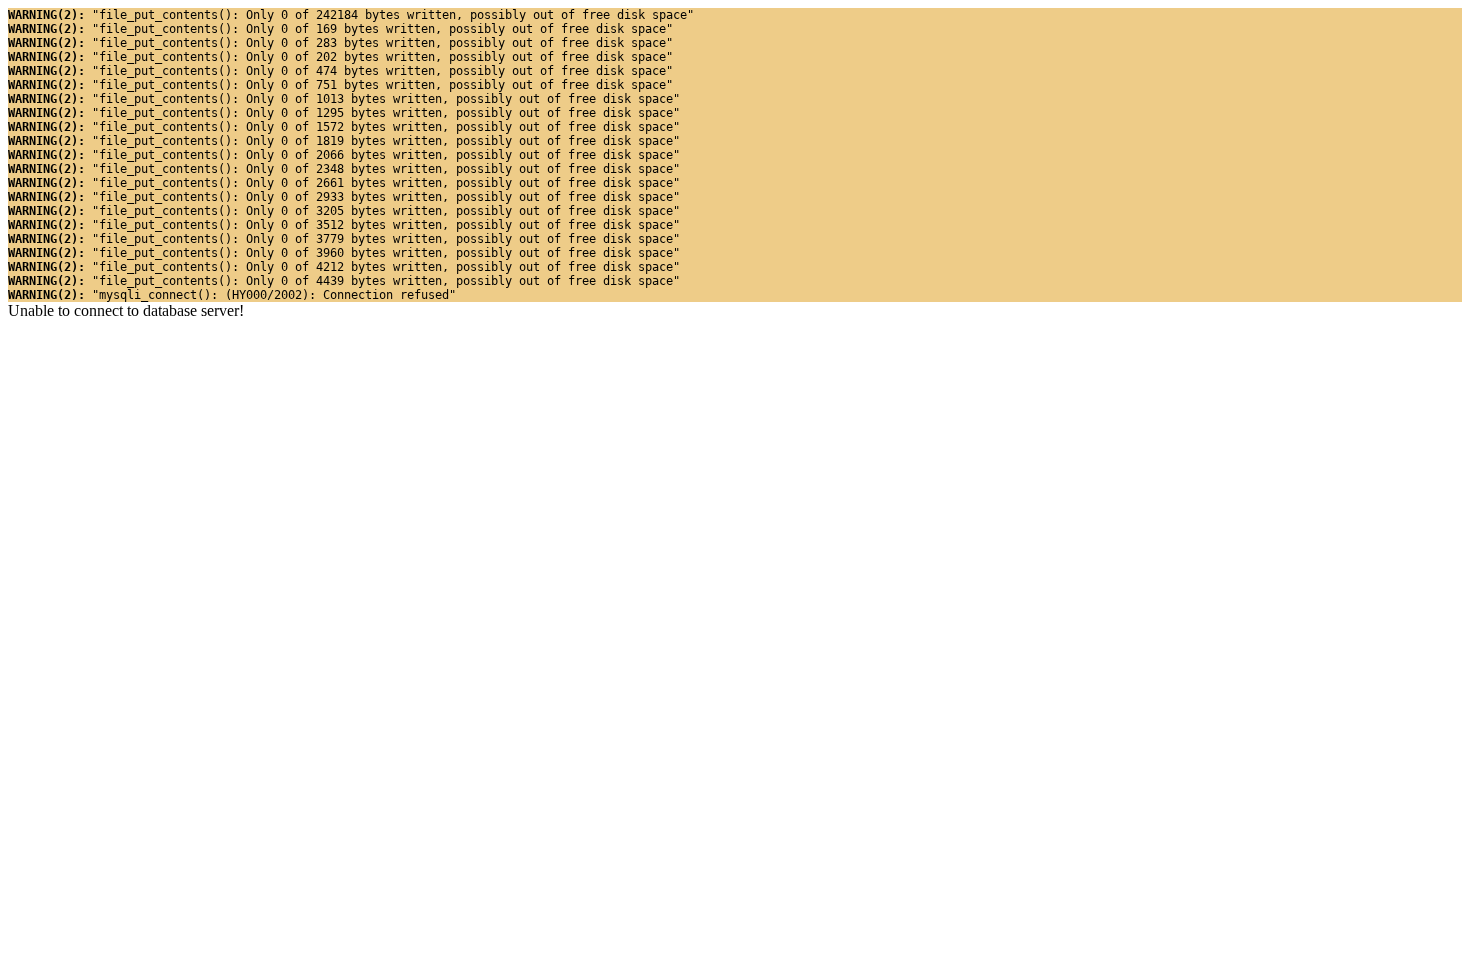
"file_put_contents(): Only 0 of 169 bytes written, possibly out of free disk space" (340, 29)
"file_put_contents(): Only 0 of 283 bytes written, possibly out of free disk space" (340, 43)
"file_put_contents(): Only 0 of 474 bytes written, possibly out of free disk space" (340, 71)
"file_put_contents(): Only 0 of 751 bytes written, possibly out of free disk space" (340, 85)
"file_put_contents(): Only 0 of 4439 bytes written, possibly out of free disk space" (344, 281)
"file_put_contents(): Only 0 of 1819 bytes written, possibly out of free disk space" (344, 141)
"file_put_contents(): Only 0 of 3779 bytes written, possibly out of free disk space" (344, 239)
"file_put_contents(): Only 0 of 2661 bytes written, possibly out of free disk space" (344, 183)
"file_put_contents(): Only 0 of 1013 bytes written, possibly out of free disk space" (344, 99)
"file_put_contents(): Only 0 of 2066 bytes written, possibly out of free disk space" (344, 155)
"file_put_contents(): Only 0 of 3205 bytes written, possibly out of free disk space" (344, 211)
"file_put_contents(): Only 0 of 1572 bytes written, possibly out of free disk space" (344, 127)
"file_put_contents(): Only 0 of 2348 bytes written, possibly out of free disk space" (344, 169)
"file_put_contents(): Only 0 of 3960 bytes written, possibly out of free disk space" (344, 253)
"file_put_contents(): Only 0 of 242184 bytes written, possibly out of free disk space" (351, 15)
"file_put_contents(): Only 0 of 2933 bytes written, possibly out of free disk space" (344, 197)
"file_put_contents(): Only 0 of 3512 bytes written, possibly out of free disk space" (344, 225)
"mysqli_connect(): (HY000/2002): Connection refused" (232, 295)
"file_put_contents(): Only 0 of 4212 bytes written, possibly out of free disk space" (344, 267)
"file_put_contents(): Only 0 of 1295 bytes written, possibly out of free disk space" (344, 113)
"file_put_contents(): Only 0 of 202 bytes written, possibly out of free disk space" (340, 57)
